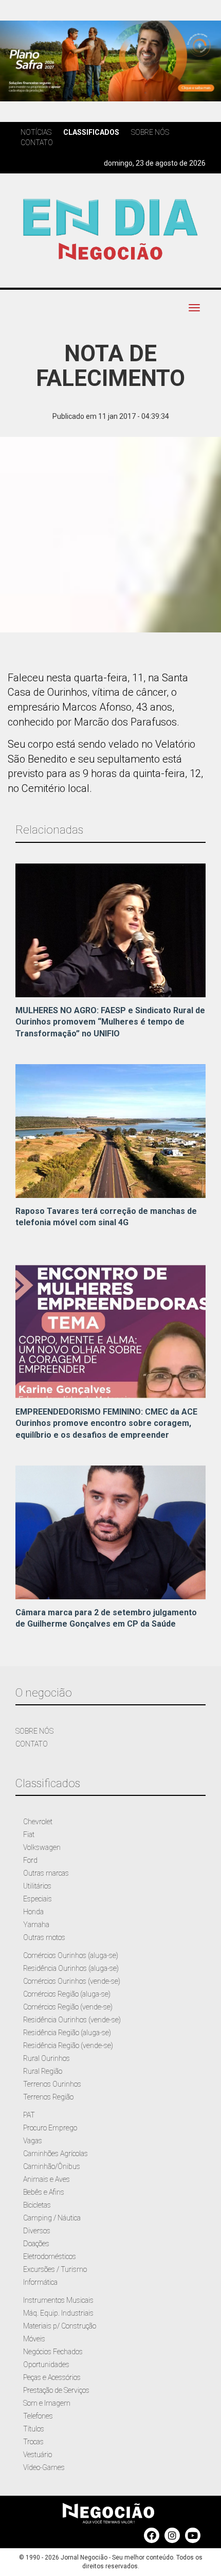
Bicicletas (37, 2205)
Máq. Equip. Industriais (58, 2313)
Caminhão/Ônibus (52, 2166)
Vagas (33, 2141)
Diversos (37, 2231)
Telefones (38, 2416)
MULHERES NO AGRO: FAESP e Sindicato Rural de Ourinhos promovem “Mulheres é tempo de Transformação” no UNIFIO (110, 1022)
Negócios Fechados (53, 2352)
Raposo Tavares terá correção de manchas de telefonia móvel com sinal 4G (106, 1217)
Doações (36, 2244)
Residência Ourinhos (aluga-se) (71, 1968)
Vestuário (38, 2455)
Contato (37, 143)
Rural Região (43, 2071)
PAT (29, 2115)
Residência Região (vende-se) (68, 2045)
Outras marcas (46, 1873)
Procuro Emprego (50, 2128)
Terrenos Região (48, 2097)
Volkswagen (42, 1847)
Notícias (36, 132)
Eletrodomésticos (50, 2256)
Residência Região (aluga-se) (67, 2033)
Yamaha (36, 1925)
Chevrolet (38, 1822)
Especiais (38, 1899)
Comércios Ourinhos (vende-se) (72, 1981)
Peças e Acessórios (52, 2377)
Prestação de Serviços (56, 2390)
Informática (40, 2282)
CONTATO (32, 1744)
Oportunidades (46, 2365)
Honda (33, 1912)
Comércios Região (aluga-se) (67, 1994)
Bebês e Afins (44, 2192)
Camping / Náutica (52, 2218)
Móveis (34, 2339)
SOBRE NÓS (34, 1731)
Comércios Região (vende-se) (68, 2007)
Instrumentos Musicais (58, 2300)
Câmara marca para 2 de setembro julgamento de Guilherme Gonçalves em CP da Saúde (106, 1618)
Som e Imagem (47, 2403)
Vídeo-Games (44, 2467)
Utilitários (37, 1886)
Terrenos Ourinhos (52, 2084)
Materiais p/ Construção (60, 2326)
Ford (30, 1860)
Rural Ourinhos (47, 2058)
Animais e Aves (47, 2179)
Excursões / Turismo (55, 2269)
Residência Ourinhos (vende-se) (72, 2020)
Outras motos (44, 1937)
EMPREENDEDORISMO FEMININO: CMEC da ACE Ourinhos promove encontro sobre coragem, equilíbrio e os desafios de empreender (106, 1424)
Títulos (34, 2429)
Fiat (29, 1834)
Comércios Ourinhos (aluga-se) (71, 1955)
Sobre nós (150, 132)
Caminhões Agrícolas (56, 2154)
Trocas (33, 2442)
